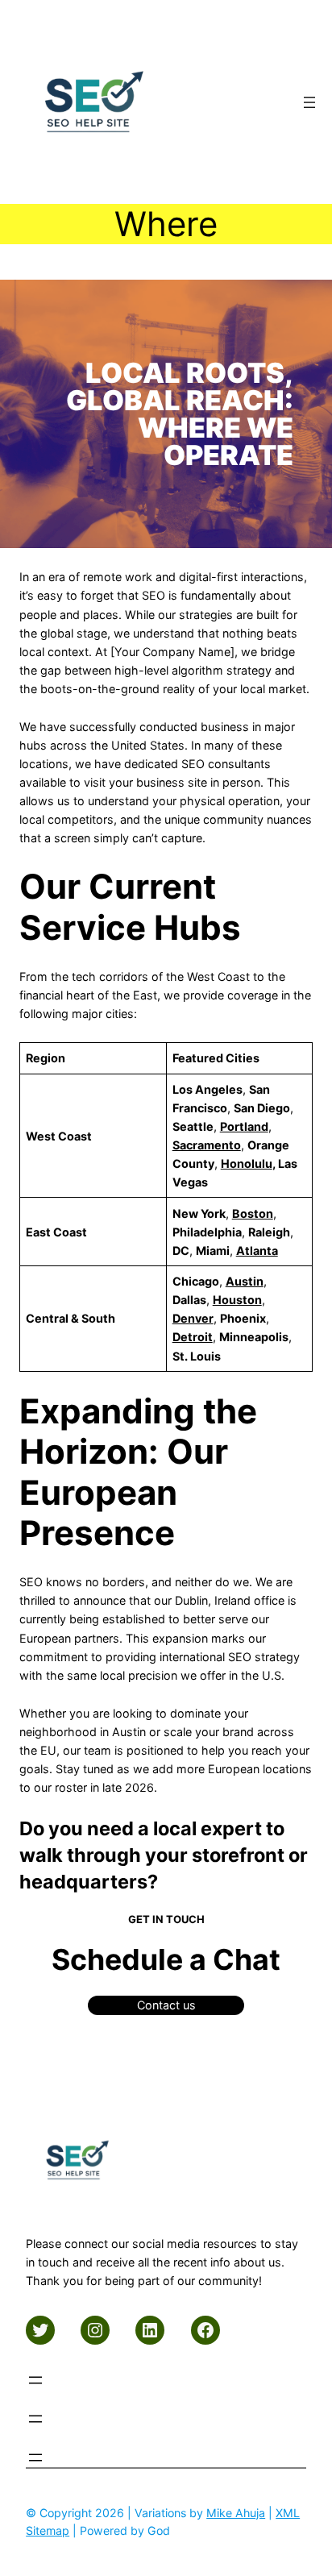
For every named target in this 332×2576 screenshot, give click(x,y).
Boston (253, 1213)
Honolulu (247, 1163)
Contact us (166, 2005)
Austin (245, 1281)
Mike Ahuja (236, 2513)
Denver (193, 1318)
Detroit (193, 1337)
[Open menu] (309, 102)
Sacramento (207, 1145)
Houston (237, 1300)
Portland (244, 1126)
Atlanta (257, 1251)
